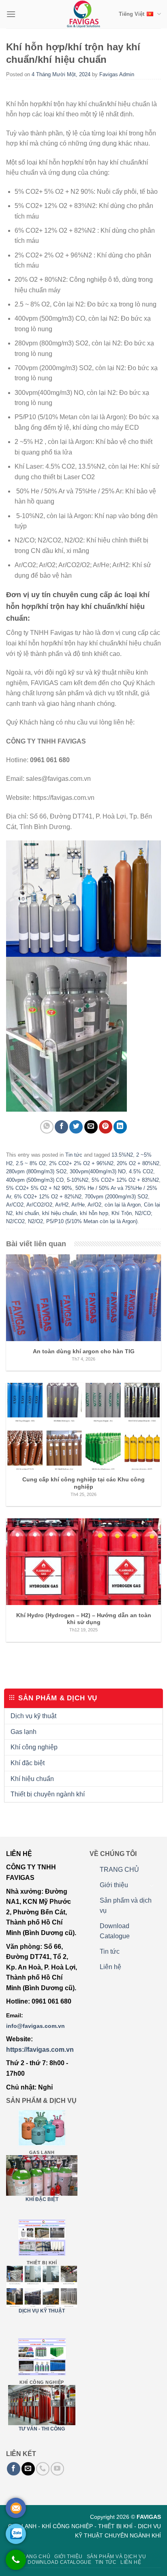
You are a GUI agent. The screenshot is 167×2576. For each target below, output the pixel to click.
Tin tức (74, 1155)
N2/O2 (35, 1221)
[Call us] (43, 2469)
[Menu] (11, 14)
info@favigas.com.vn (35, 2026)
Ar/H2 (62, 1205)
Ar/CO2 (15, 1205)
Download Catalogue (115, 1931)
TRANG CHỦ (119, 1870)
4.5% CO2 (141, 1171)
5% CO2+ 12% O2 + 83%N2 (125, 1180)
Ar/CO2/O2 (39, 1205)
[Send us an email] (28, 2469)
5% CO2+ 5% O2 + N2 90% (39, 1188)
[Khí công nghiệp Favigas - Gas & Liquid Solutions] (83, 14)
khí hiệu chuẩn (59, 1213)
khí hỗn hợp (94, 1213)
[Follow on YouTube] (57, 2469)
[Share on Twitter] (76, 1127)
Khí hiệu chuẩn (32, 1779)
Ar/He (78, 1205)
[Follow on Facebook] (14, 2469)
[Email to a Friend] (91, 1127)
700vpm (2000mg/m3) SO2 (116, 1197)
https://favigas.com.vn (40, 2050)
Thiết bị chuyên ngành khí (48, 1794)
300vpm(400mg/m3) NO (98, 1171)
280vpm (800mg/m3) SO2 (36, 1171)
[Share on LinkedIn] (120, 1127)
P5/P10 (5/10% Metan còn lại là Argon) (92, 1221)
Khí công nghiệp (34, 1747)
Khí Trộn (122, 1213)
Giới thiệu (114, 1885)
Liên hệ (110, 1967)
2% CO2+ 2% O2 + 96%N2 (81, 1163)
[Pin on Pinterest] (106, 1127)
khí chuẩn (27, 1213)
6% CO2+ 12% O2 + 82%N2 (48, 1197)
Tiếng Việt (132, 14)
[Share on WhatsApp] (47, 1127)
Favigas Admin (117, 74)
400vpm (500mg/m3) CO (35, 1180)
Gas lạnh (24, 1732)
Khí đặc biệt (28, 1763)
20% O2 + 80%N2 (138, 1163)
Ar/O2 (94, 1205)
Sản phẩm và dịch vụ (126, 1906)
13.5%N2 (122, 1155)
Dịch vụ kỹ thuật (33, 1716)
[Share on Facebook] (61, 1127)
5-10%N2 (78, 1180)
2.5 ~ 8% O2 (31, 1163)
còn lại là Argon (123, 1205)
